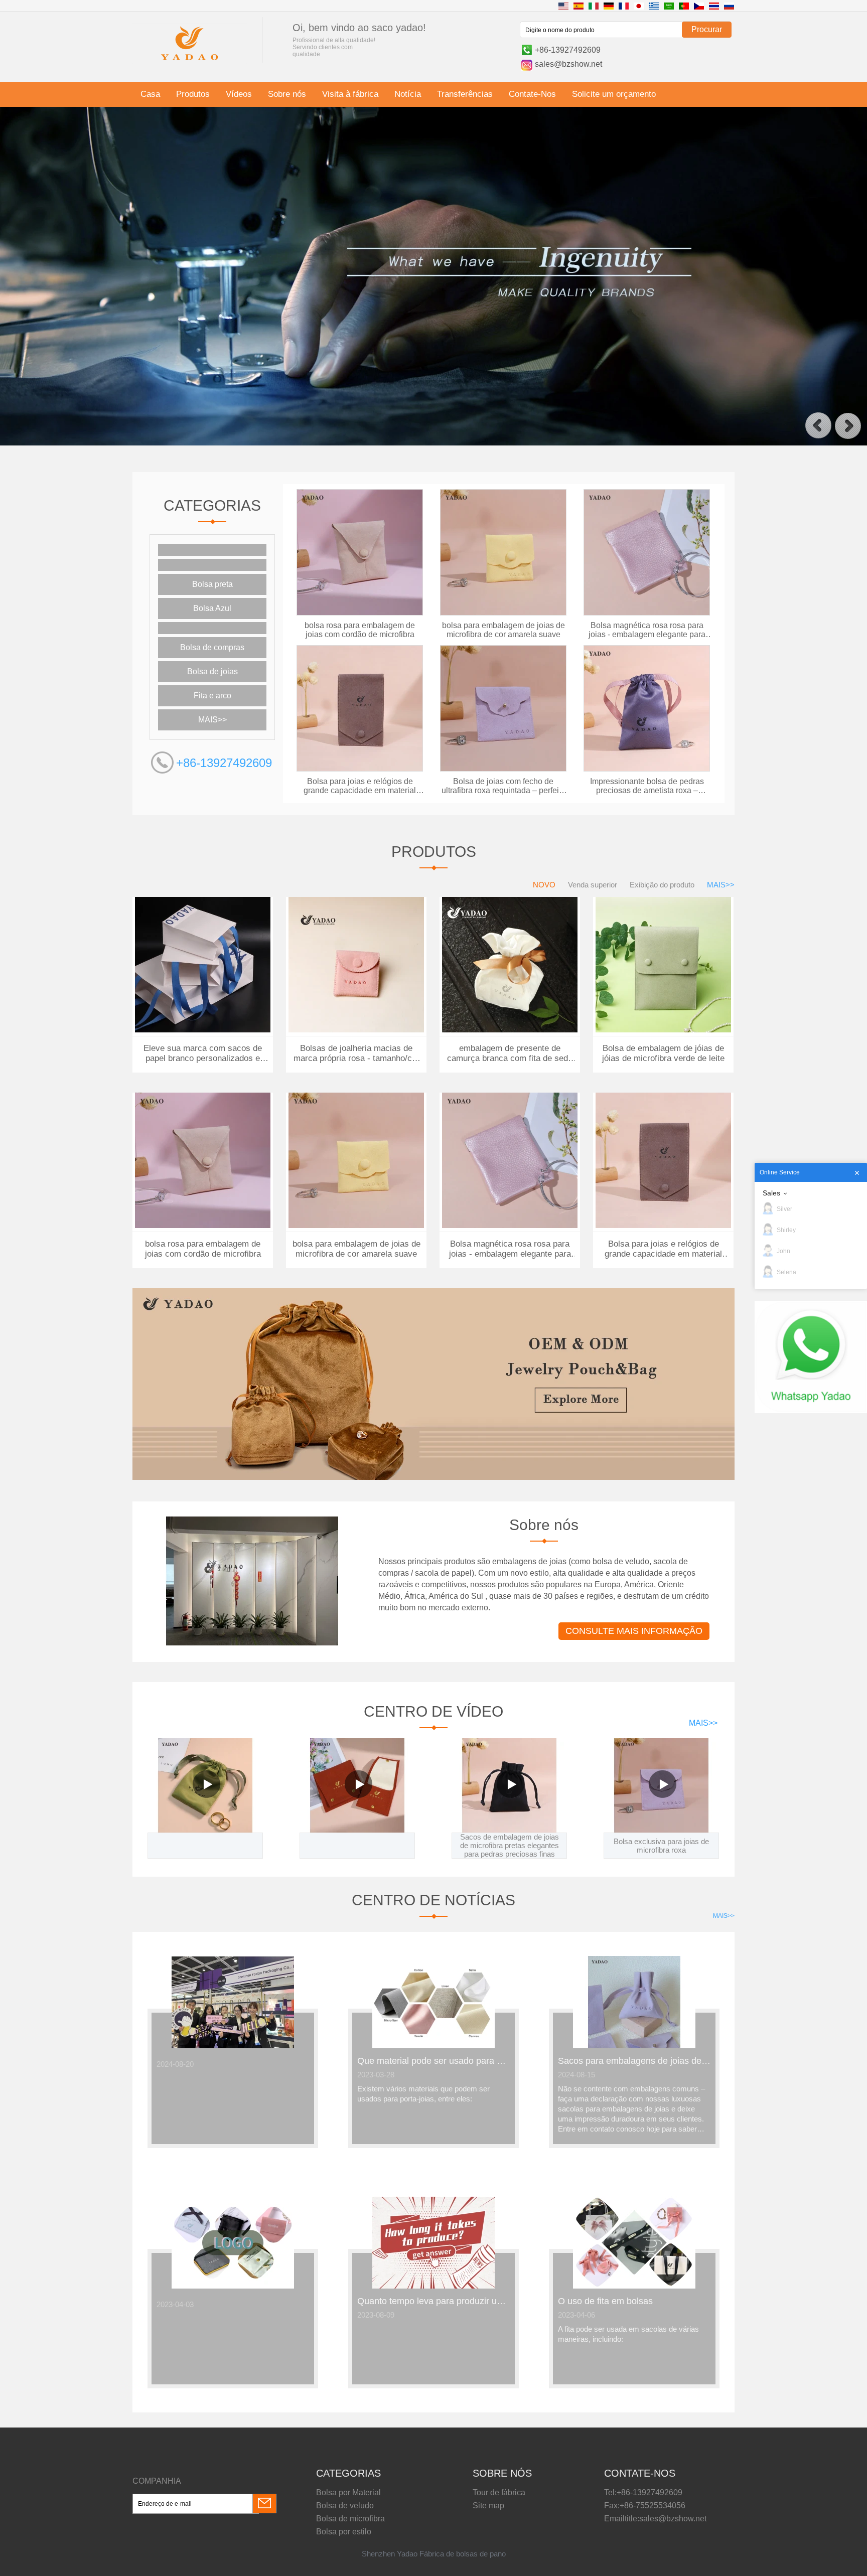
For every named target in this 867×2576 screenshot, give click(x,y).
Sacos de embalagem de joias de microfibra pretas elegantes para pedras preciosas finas (510, 1845)
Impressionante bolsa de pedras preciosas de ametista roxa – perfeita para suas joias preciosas (647, 786)
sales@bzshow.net (568, 64)
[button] (818, 426)
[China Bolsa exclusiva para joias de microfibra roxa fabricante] (661, 1785)
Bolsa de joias (212, 671)
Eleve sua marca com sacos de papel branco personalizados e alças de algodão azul (203, 1053)
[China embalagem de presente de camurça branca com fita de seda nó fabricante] (510, 1030)
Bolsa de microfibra (350, 2519)
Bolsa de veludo (345, 2506)
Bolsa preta (212, 584)
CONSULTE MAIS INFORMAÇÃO (634, 1631)
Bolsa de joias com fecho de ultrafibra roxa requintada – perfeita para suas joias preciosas (503, 786)
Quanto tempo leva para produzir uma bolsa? (434, 2301)
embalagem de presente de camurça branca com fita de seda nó (510, 1053)
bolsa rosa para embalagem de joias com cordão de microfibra (360, 630)
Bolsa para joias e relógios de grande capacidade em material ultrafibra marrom (360, 786)
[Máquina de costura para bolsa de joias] (434, 443)
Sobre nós (287, 94)
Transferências (465, 94)
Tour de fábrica (499, 2492)
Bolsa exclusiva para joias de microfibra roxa (661, 1846)
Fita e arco (212, 696)
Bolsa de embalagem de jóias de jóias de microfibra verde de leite (663, 1053)
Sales (771, 1193)
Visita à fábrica (350, 94)
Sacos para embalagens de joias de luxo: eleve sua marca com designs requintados (634, 2061)
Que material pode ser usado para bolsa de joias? (434, 2061)
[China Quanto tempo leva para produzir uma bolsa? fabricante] (434, 2287)
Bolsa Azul (212, 608)
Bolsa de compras (212, 647)
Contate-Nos (532, 94)
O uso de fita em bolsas (605, 2301)
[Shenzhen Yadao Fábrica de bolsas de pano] (190, 62)
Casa (150, 94)
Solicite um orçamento (614, 94)
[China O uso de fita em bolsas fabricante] (634, 2287)
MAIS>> (212, 720)
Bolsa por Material (348, 2492)
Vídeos (239, 94)
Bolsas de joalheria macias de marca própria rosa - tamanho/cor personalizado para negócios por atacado (356, 1053)
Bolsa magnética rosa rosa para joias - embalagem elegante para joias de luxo (647, 630)
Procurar (707, 29)
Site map (488, 2506)
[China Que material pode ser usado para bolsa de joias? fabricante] (434, 2046)
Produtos (193, 94)
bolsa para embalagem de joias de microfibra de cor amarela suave (503, 630)
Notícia (408, 94)
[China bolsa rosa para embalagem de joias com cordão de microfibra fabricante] (360, 614)
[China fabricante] (212, 550)
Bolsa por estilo (344, 2532)
